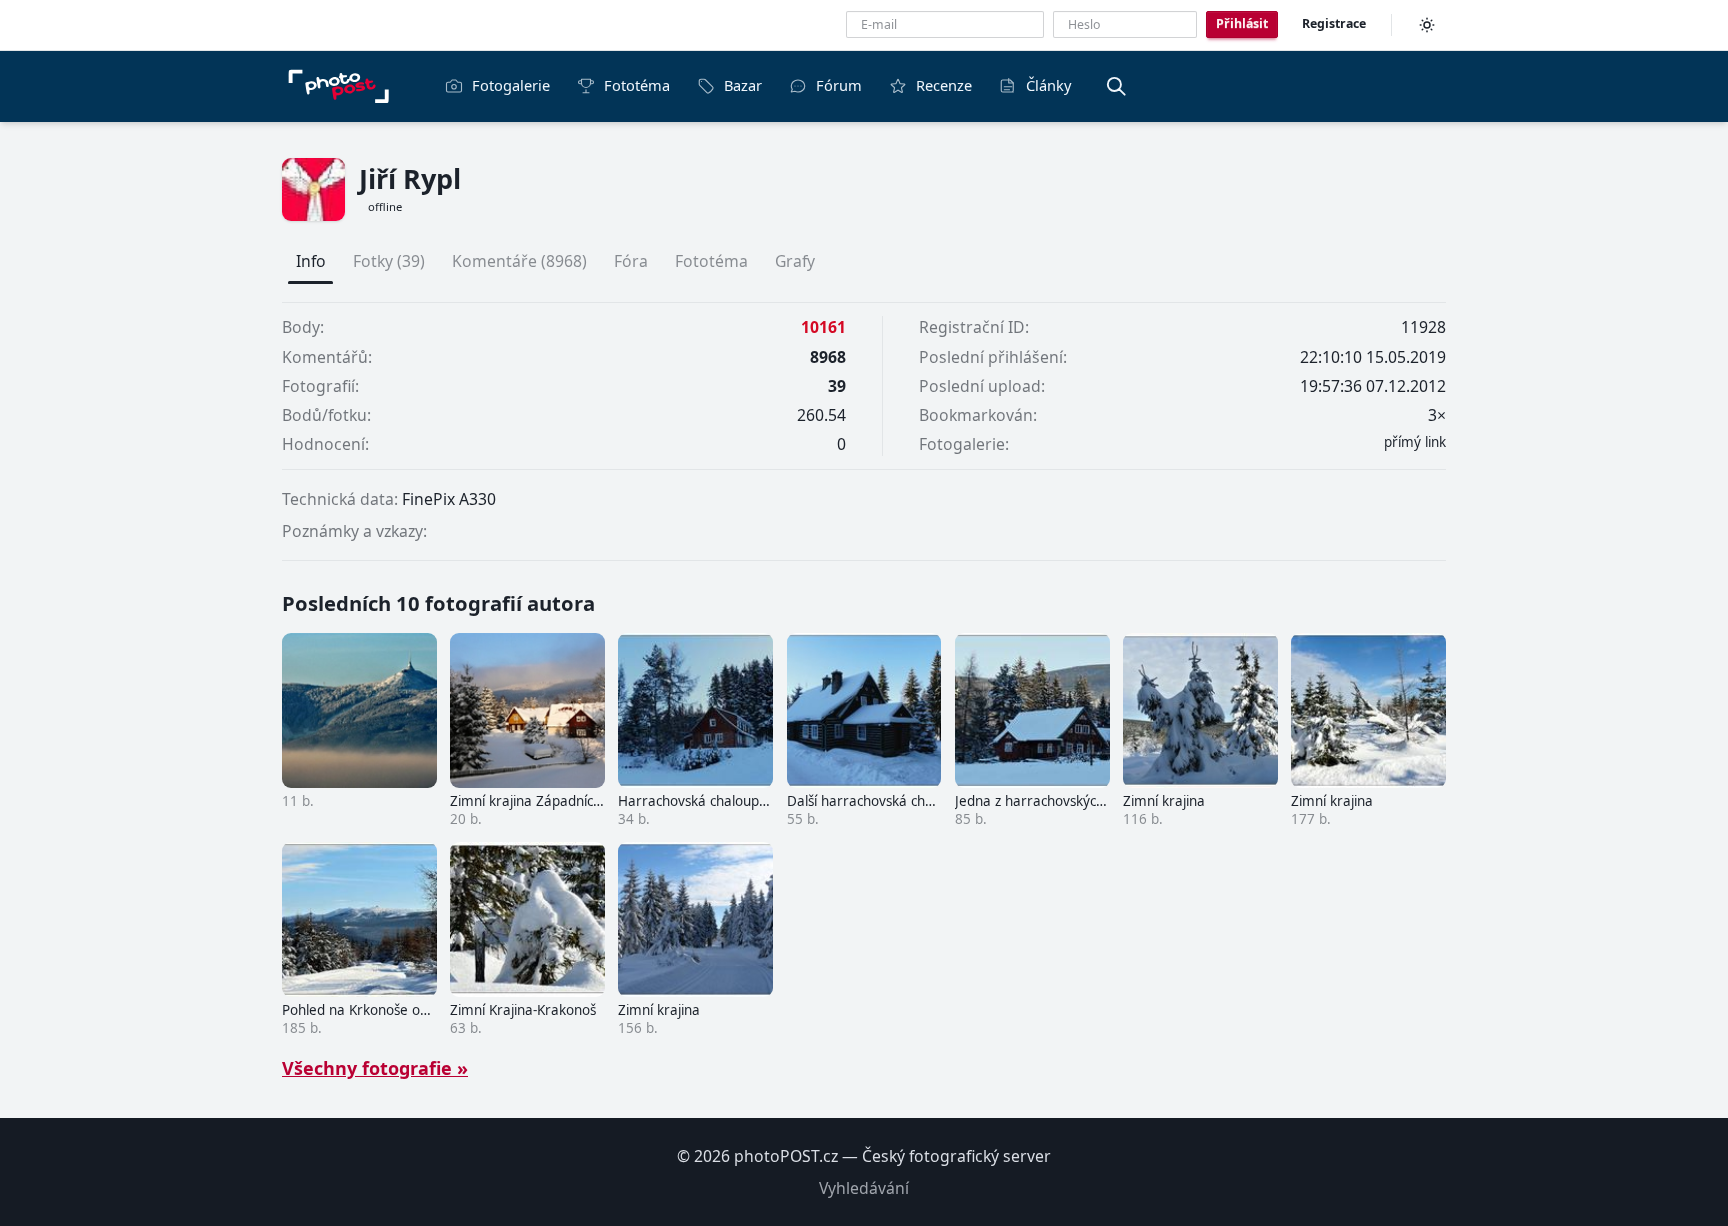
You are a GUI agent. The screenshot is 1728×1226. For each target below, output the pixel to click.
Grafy (795, 261)
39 (837, 386)
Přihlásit (1242, 23)
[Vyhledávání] (1116, 86)
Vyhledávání (864, 1188)
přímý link (1415, 442)
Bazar (743, 85)
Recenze (944, 85)
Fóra (631, 261)
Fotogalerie (511, 85)
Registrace (1334, 23)
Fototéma (637, 85)
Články (1048, 85)
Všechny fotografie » (375, 1068)
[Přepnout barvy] (1427, 25)
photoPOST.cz (786, 1156)
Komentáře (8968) (519, 261)
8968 (828, 357)
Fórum (839, 85)
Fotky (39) (389, 261)
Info (311, 261)
